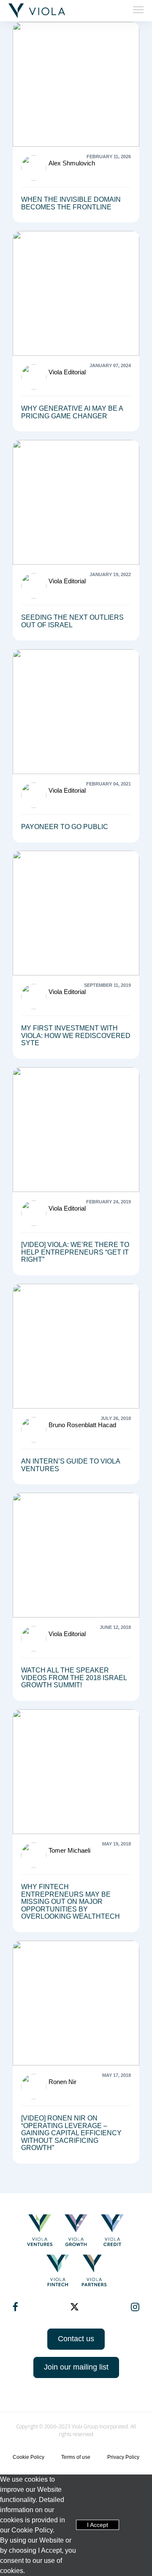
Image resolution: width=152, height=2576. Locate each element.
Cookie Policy (28, 2457)
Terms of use (76, 2457)
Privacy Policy (123, 2457)
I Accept (98, 2525)
